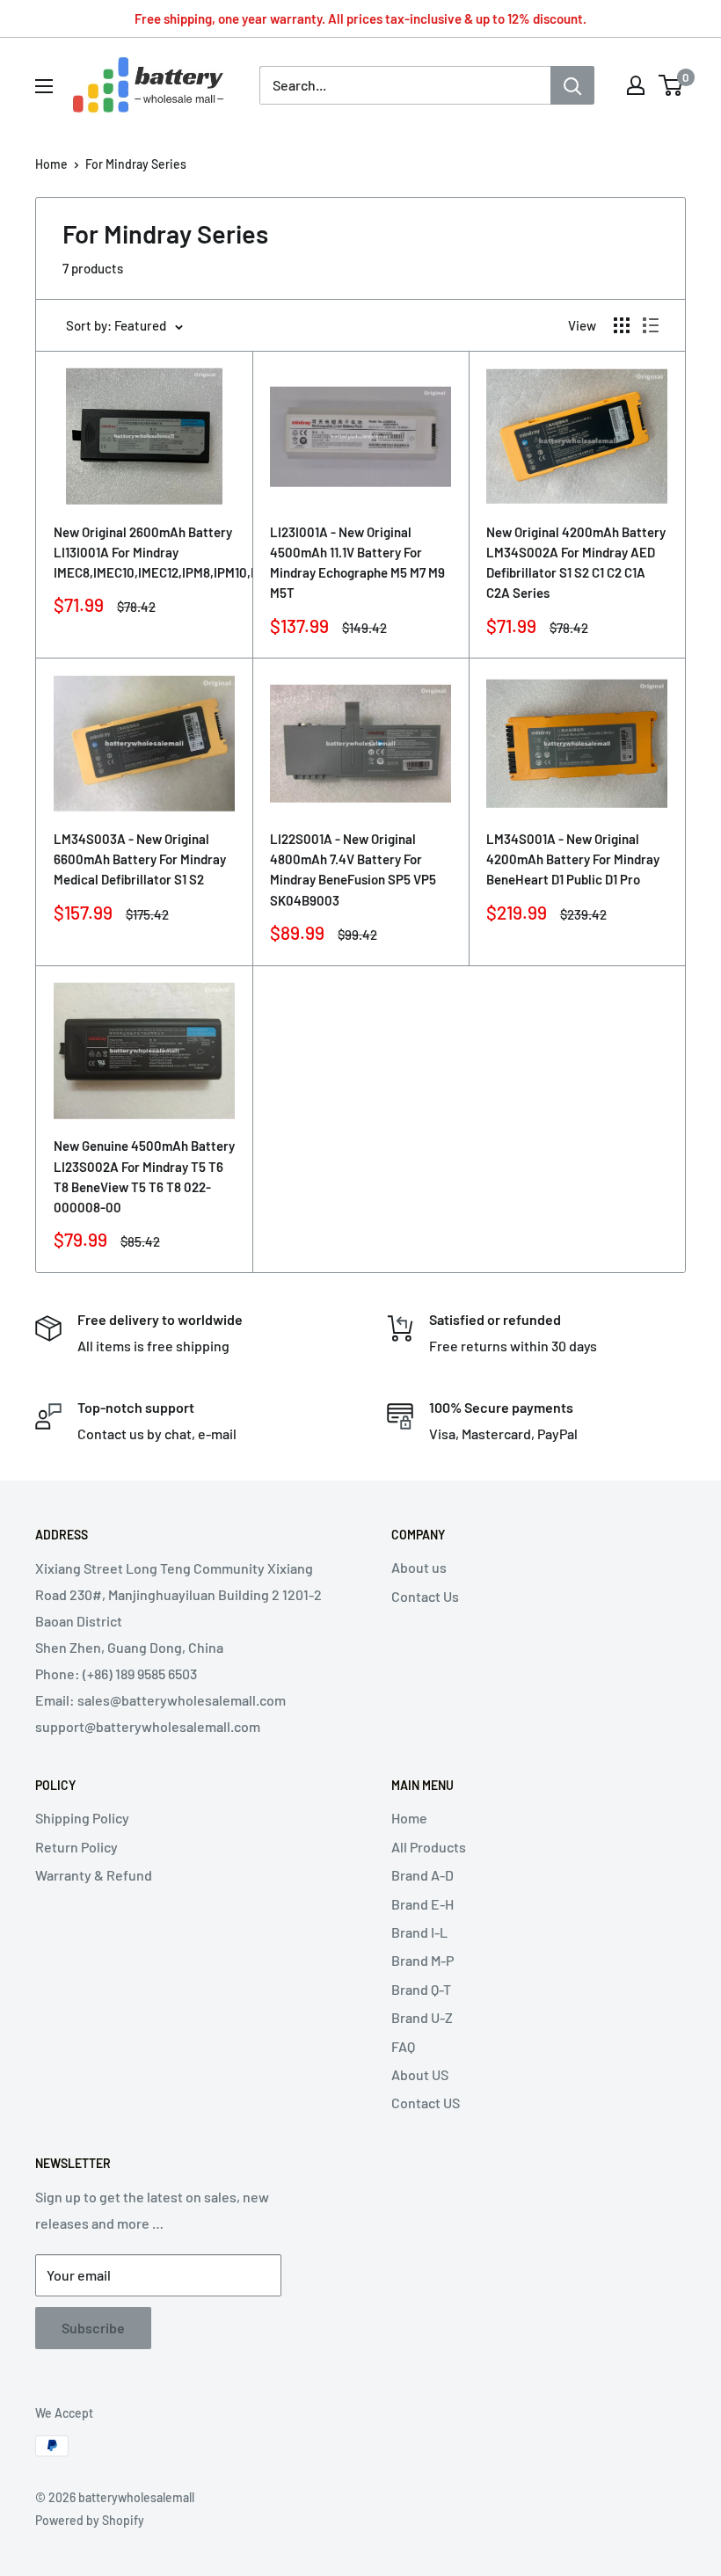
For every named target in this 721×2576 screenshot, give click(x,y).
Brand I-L (419, 1932)
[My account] (636, 85)
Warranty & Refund (94, 1875)
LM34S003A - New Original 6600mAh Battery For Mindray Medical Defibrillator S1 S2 (140, 859)
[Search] (572, 85)
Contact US (426, 2103)
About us (419, 1567)
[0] (671, 85)
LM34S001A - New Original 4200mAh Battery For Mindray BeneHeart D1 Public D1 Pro (573, 859)
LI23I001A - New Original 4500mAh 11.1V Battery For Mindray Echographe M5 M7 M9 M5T (357, 563)
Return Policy (76, 1847)
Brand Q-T (421, 1989)
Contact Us (425, 1596)
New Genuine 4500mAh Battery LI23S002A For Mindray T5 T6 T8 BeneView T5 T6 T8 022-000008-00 (144, 1176)
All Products (429, 1847)
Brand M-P (422, 1960)
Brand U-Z (422, 2017)
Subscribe (93, 2328)
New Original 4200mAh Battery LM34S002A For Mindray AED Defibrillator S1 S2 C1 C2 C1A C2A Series (576, 563)
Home (51, 164)
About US (420, 2074)
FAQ (403, 2046)
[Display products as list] (651, 325)
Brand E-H (422, 1904)
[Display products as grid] (622, 325)
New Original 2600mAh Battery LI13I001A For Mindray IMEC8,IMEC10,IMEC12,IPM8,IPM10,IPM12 (144, 553)
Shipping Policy (82, 1818)
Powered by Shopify (90, 2520)
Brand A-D (422, 1875)
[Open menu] (44, 86)
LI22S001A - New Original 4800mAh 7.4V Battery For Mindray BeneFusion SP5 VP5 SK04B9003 (353, 870)
